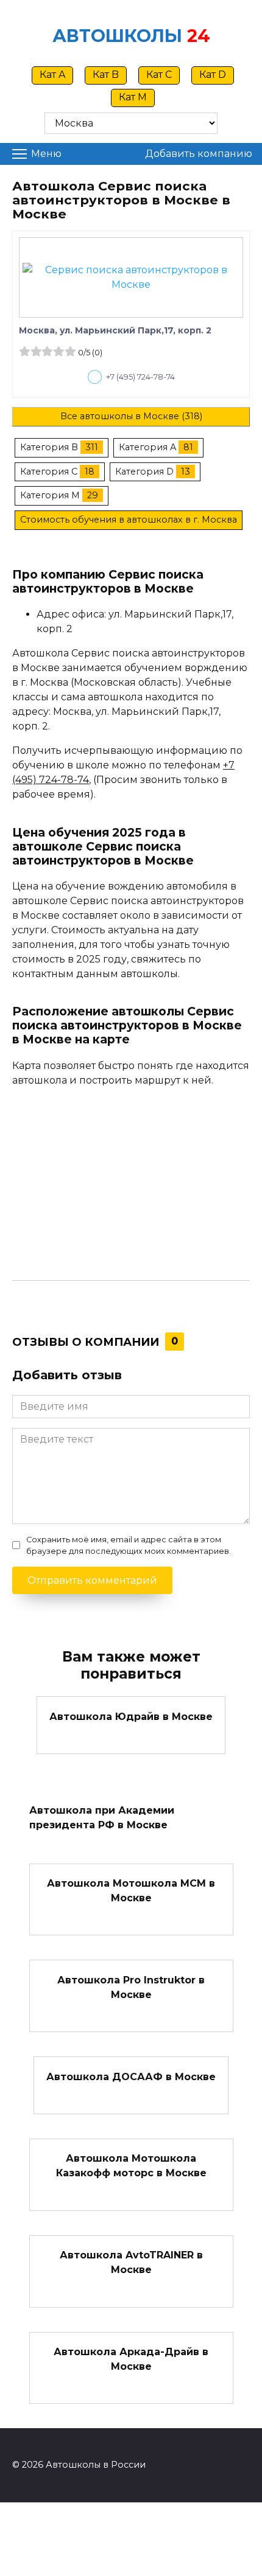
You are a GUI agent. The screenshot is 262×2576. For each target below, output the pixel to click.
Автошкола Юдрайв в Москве (131, 1716)
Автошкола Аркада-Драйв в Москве (131, 2359)
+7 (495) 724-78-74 (140, 377)
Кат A (52, 75)
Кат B (106, 75)
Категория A (147, 447)
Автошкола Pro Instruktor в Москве (131, 1987)
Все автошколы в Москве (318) (131, 416)
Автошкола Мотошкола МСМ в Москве (131, 1891)
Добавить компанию (199, 154)
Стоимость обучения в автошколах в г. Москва (129, 520)
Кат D (213, 75)
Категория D (144, 472)
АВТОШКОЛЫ (117, 36)
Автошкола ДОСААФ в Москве (131, 2076)
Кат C (159, 75)
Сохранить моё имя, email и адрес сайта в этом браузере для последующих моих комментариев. (129, 1545)
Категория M (50, 495)
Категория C (49, 472)
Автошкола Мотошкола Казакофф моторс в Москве (131, 2166)
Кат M (133, 97)
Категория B (49, 447)
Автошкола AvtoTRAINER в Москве (131, 2262)
